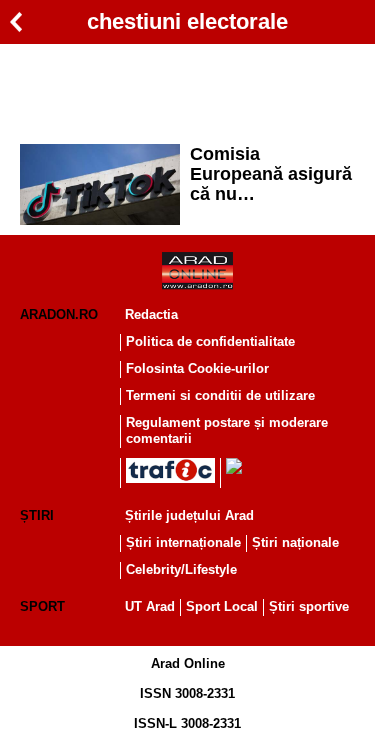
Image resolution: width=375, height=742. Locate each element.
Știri (37, 515)
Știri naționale (295, 542)
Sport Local (222, 606)
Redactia (151, 314)
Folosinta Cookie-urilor (197, 368)
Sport (42, 606)
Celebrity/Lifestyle (181, 569)
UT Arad (150, 606)
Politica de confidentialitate (210, 341)
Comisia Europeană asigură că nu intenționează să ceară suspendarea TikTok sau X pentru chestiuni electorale (271, 174)
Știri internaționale (183, 542)
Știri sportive (309, 606)
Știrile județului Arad (189, 515)
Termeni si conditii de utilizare (220, 395)
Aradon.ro (59, 314)
